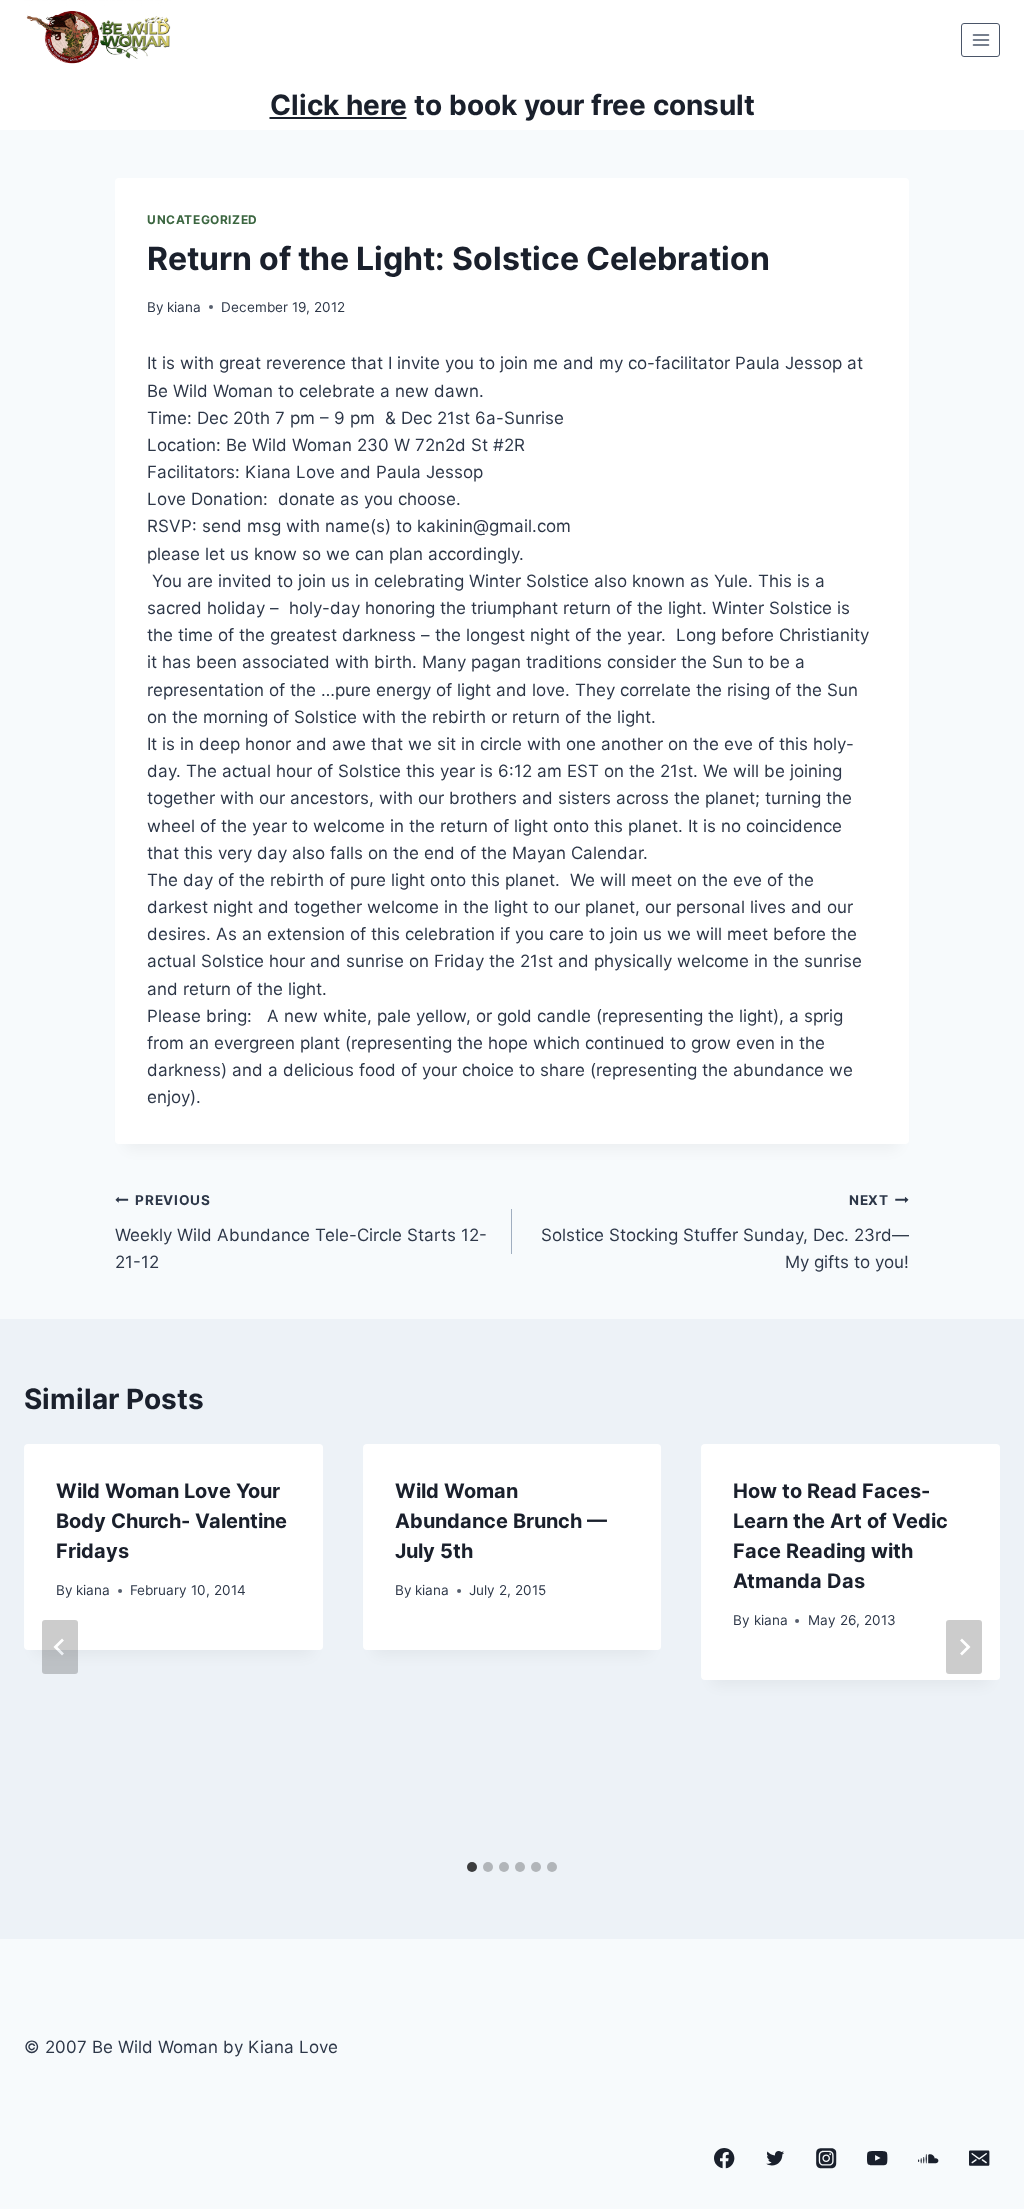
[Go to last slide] (60, 1647)
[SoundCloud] (928, 2158)
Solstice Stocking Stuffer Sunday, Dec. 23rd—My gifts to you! (725, 1232)
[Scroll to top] (972, 2107)
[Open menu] (980, 39)
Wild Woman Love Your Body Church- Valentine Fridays (171, 1521)
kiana (184, 307)
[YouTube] (877, 2158)
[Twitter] (775, 2158)
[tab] (472, 1867)
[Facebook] (724, 2158)
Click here (338, 105)
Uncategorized (202, 219)
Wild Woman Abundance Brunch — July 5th (501, 1521)
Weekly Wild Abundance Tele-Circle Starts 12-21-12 (301, 1232)
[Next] (964, 1647)
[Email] (979, 2158)
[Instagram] (826, 2158)
